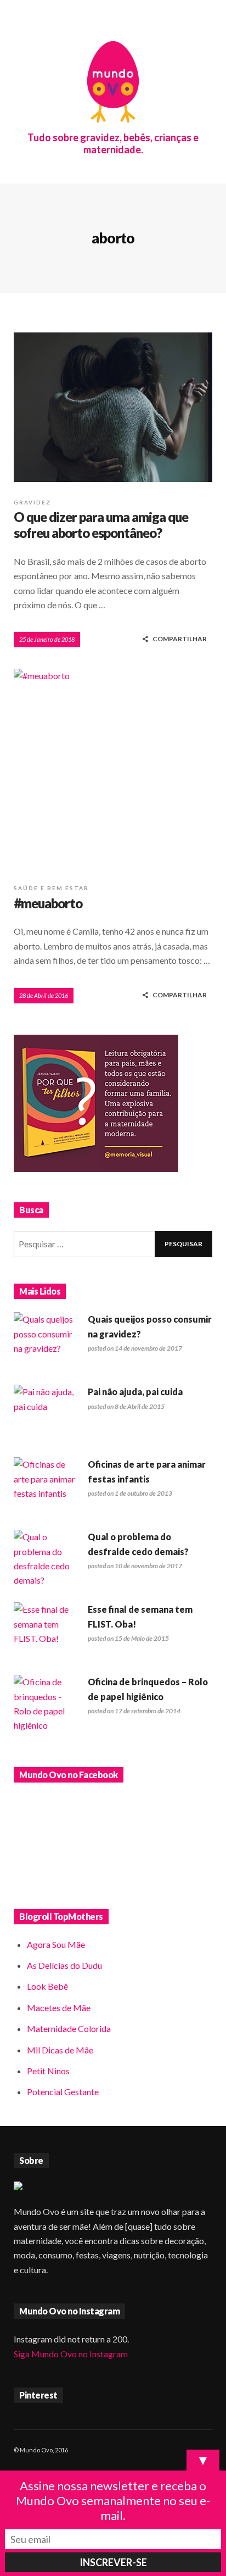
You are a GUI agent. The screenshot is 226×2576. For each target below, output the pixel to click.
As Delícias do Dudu (64, 1965)
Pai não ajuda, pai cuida (135, 1392)
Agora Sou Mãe (56, 1944)
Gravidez (32, 502)
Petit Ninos (48, 2071)
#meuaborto (48, 903)
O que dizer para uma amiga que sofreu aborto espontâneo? (101, 525)
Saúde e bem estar (51, 888)
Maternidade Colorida (69, 2028)
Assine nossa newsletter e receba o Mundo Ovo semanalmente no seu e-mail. (113, 2500)
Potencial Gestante (63, 2092)
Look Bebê (47, 1986)
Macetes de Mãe (59, 2008)
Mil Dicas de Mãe (60, 2050)
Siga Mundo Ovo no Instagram (71, 2354)
